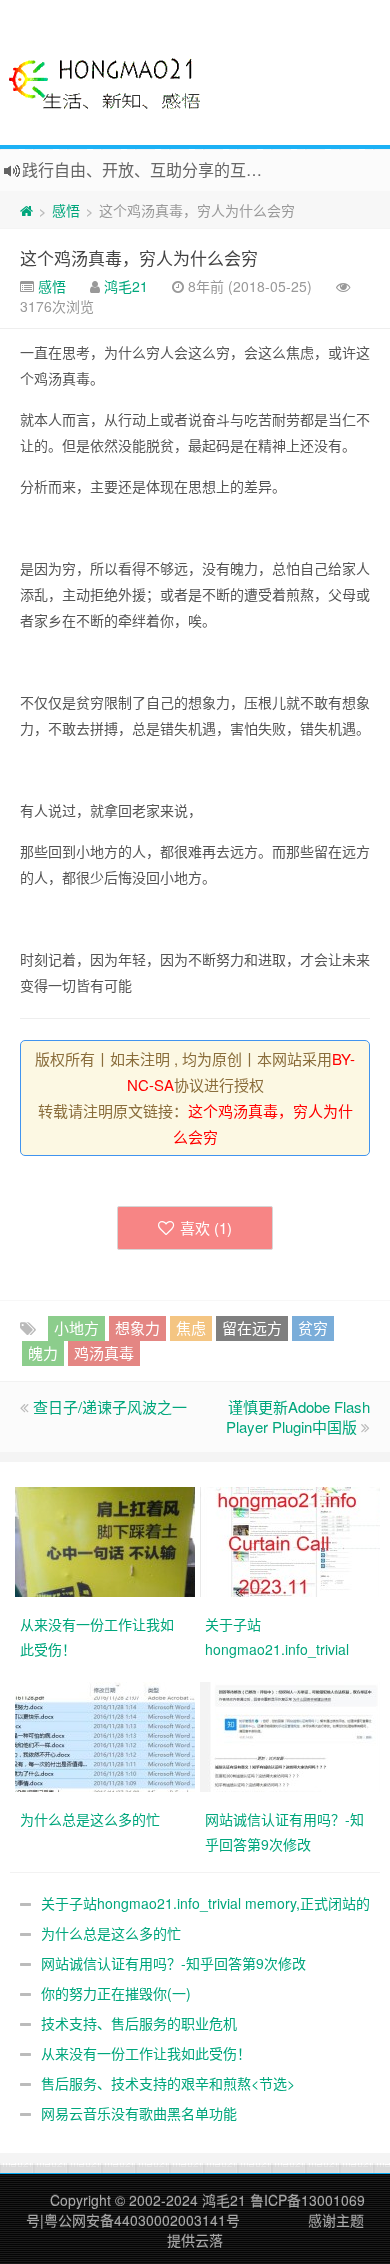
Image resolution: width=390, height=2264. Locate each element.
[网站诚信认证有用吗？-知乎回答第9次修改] (292, 1735)
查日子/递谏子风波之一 (110, 1406)
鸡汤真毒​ (104, 1352)
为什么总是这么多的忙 (111, 1933)
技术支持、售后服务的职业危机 (139, 2023)
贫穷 (313, 1327)
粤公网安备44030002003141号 (142, 2220)
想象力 (137, 1327)
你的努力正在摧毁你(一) (116, 1993)
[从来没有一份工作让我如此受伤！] (107, 1540)
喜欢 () (206, 1227)
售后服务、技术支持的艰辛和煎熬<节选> (168, 2083)
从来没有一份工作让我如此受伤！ (146, 2053)
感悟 (66, 210)
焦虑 (191, 1327)
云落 (209, 2240)
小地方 (76, 1327)
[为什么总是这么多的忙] (107, 1735)
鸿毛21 (126, 286)
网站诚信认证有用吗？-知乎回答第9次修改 (173, 1963)
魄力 (43, 1352)
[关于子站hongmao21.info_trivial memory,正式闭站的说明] (292, 1540)
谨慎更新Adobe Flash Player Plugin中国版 (298, 1416)
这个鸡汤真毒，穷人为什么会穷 (139, 257)
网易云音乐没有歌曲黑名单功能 (139, 2113)
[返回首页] (26, 210)
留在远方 (252, 1327)
